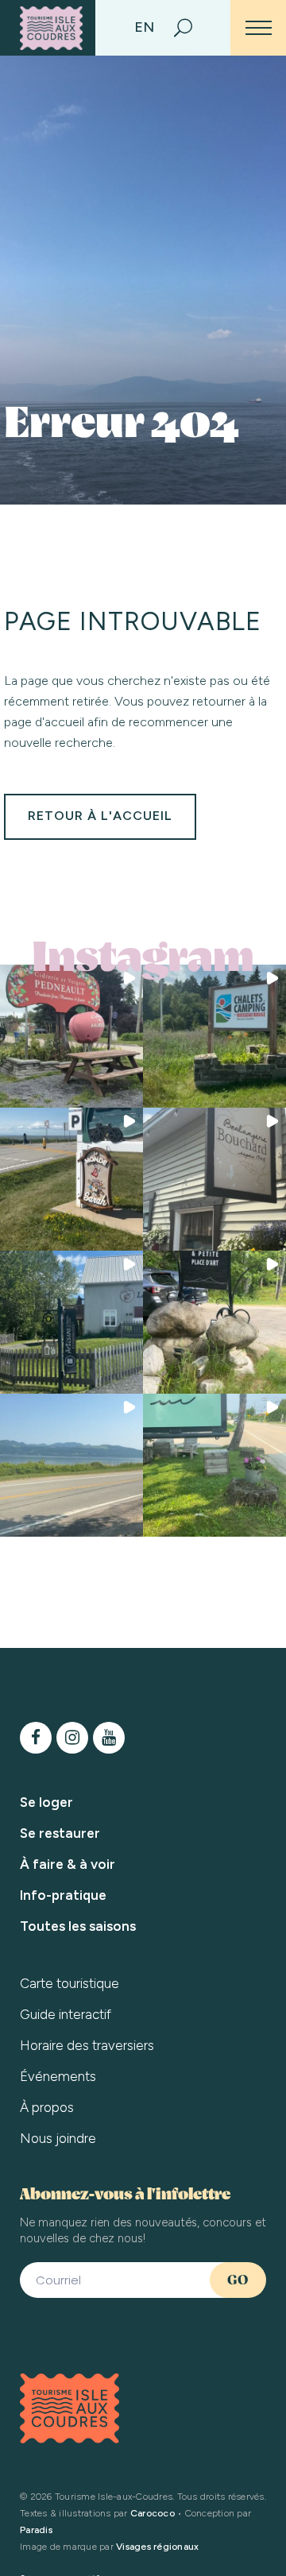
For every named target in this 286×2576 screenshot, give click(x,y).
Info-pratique (63, 1895)
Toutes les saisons (78, 1926)
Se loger (46, 1802)
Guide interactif (66, 2014)
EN (144, 27)
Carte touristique (70, 1983)
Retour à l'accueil (100, 816)
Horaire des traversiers (87, 2045)
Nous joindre (58, 2138)
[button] (71, 1036)
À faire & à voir (68, 1864)
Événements (58, 2076)
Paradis (36, 2530)
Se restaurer (60, 1833)
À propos (47, 2107)
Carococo (153, 2513)
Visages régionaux (157, 2547)
